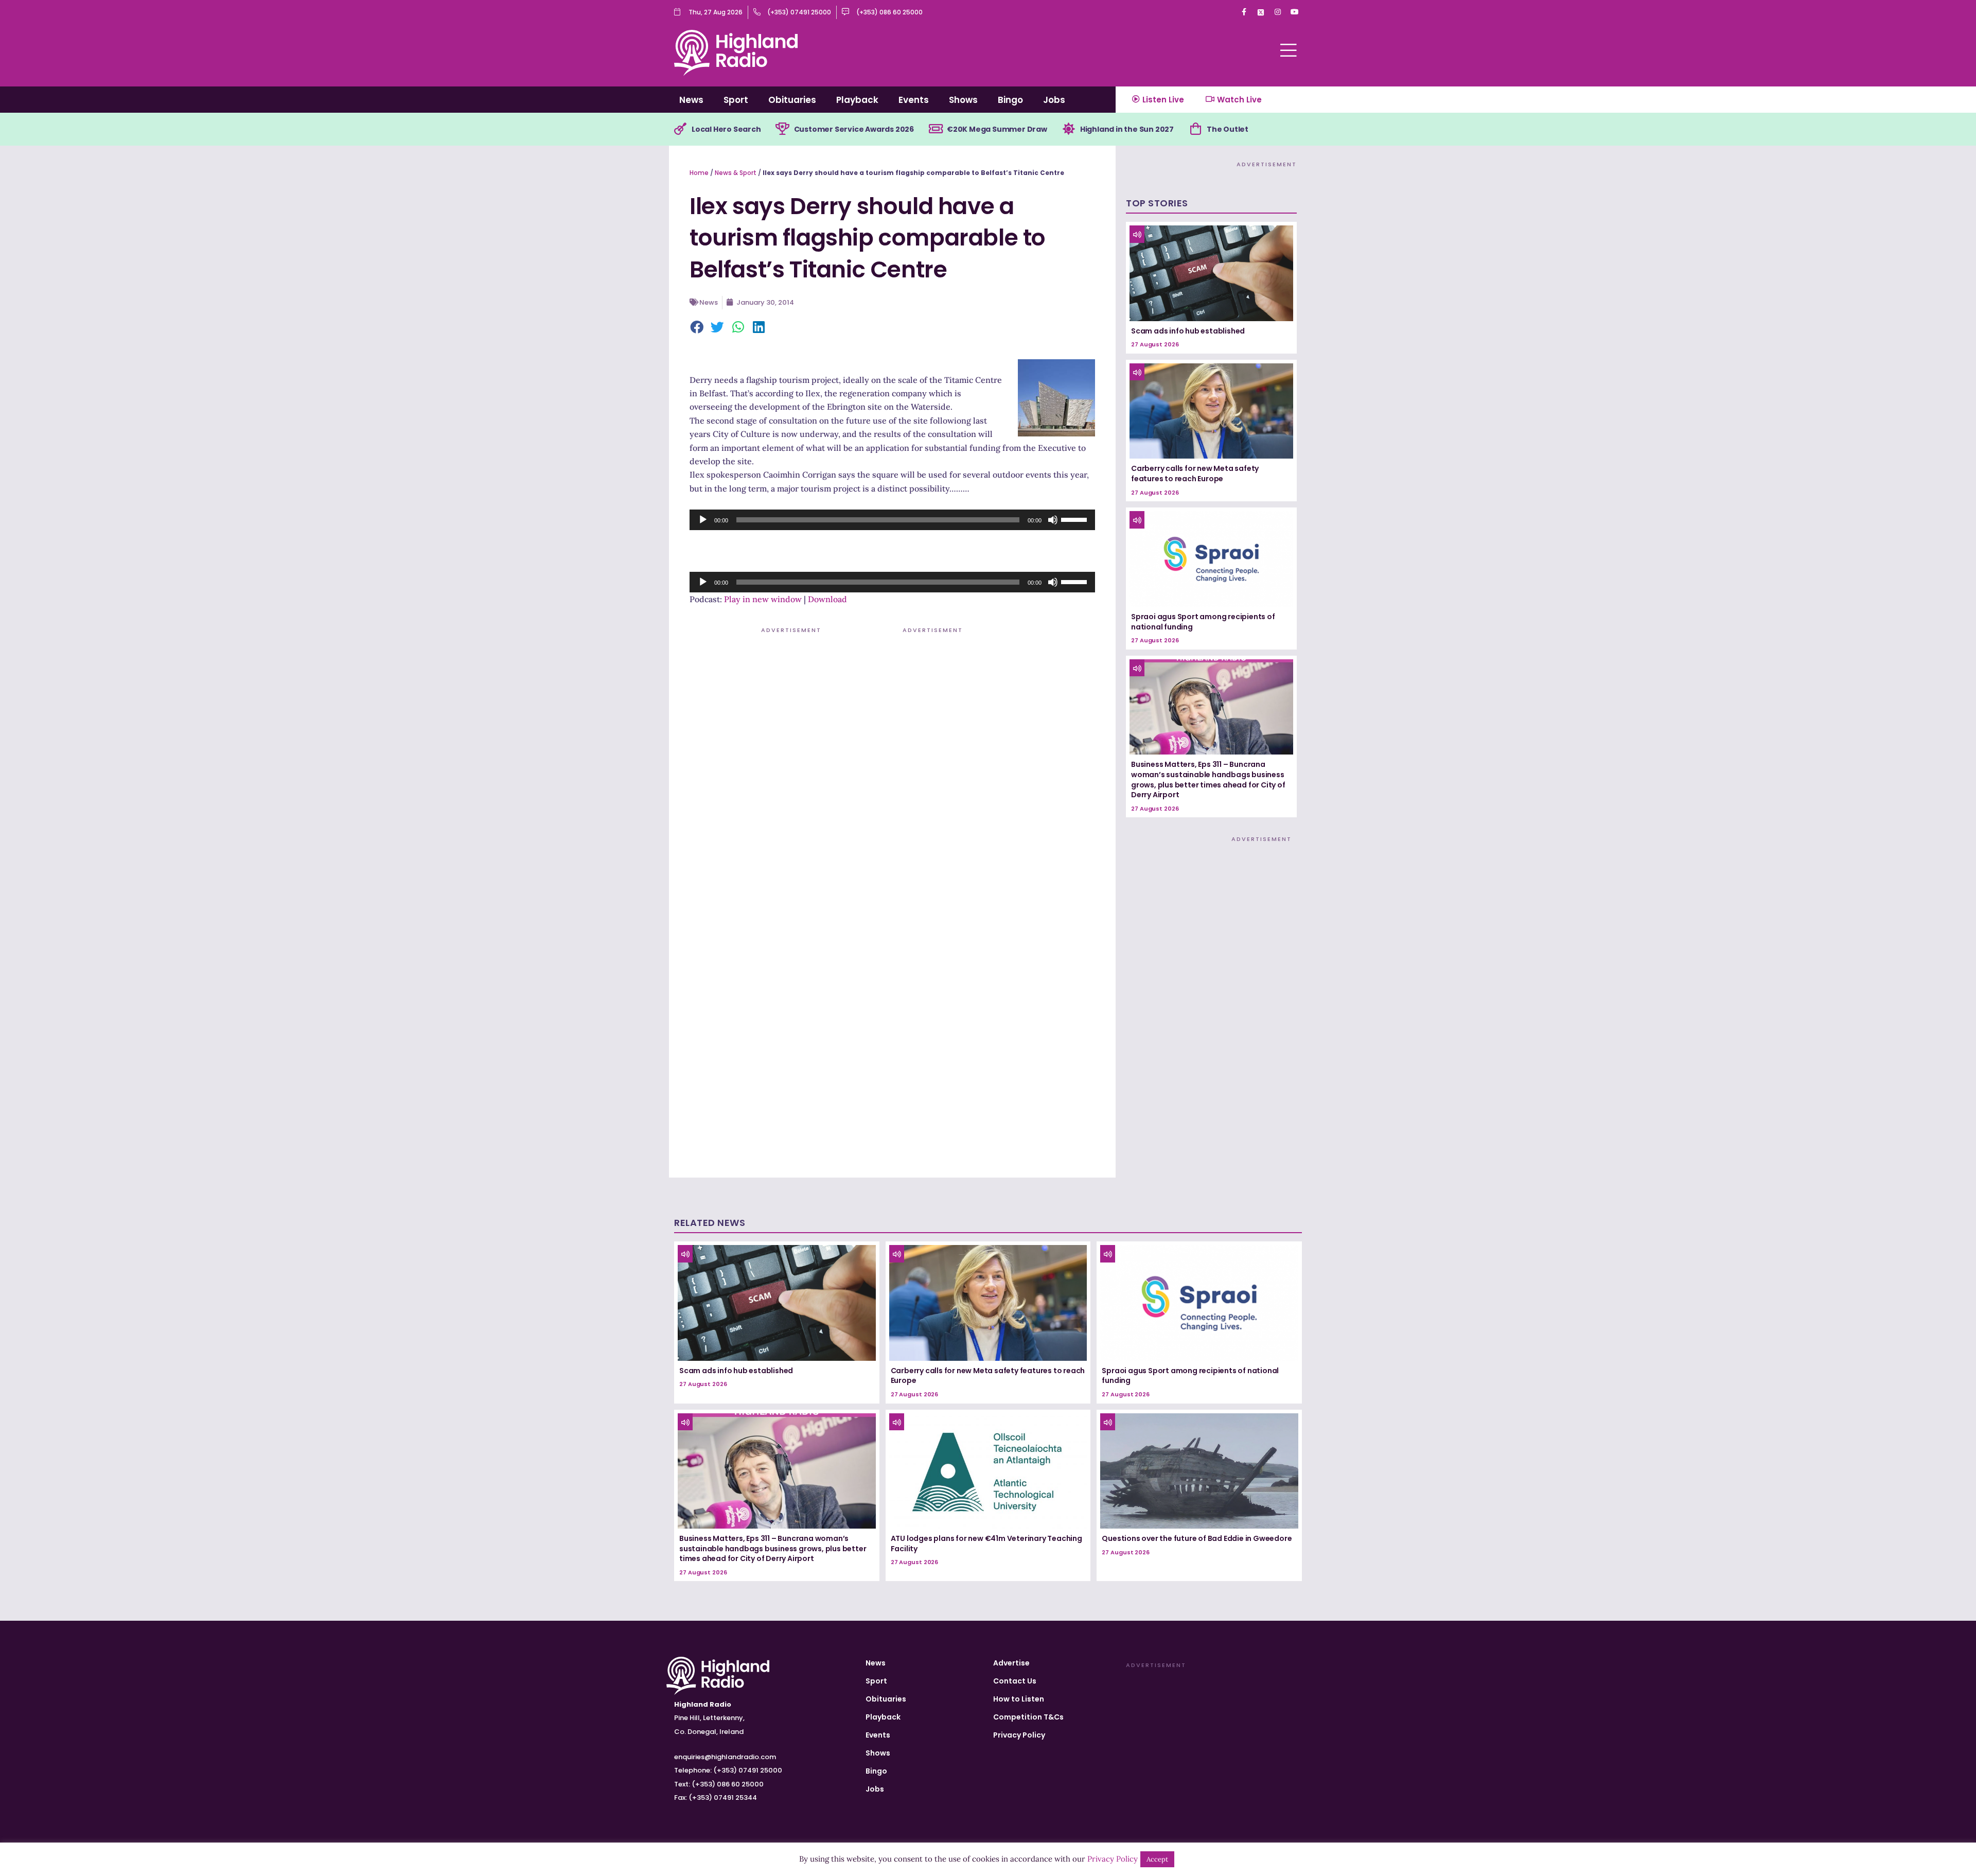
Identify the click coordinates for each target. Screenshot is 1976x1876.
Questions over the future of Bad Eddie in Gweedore (1197, 1538)
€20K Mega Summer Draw (997, 129)
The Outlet (1228, 129)
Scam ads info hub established (1188, 331)
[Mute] (1053, 520)
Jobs (1054, 100)
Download (827, 599)
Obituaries (792, 100)
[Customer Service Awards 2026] (783, 129)
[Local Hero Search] (680, 129)
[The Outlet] (1195, 129)
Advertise (1011, 1663)
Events (914, 100)
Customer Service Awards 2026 (854, 129)
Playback (857, 100)
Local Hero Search (726, 129)
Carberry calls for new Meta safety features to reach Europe (1195, 474)
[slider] (1075, 519)
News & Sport (736, 173)
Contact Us (1015, 1681)
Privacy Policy (1019, 1735)
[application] (892, 520)
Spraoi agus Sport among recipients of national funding (1203, 622)
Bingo (1010, 100)
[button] (697, 328)
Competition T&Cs (1028, 1717)
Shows (963, 100)
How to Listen (1019, 1699)
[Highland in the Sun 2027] (1069, 129)
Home (699, 173)
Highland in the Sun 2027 (1127, 129)
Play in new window (763, 599)
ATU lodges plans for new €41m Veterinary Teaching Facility (986, 1544)
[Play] (703, 520)
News (691, 100)
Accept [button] (1157, 1859)
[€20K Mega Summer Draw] (936, 129)
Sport (736, 100)
